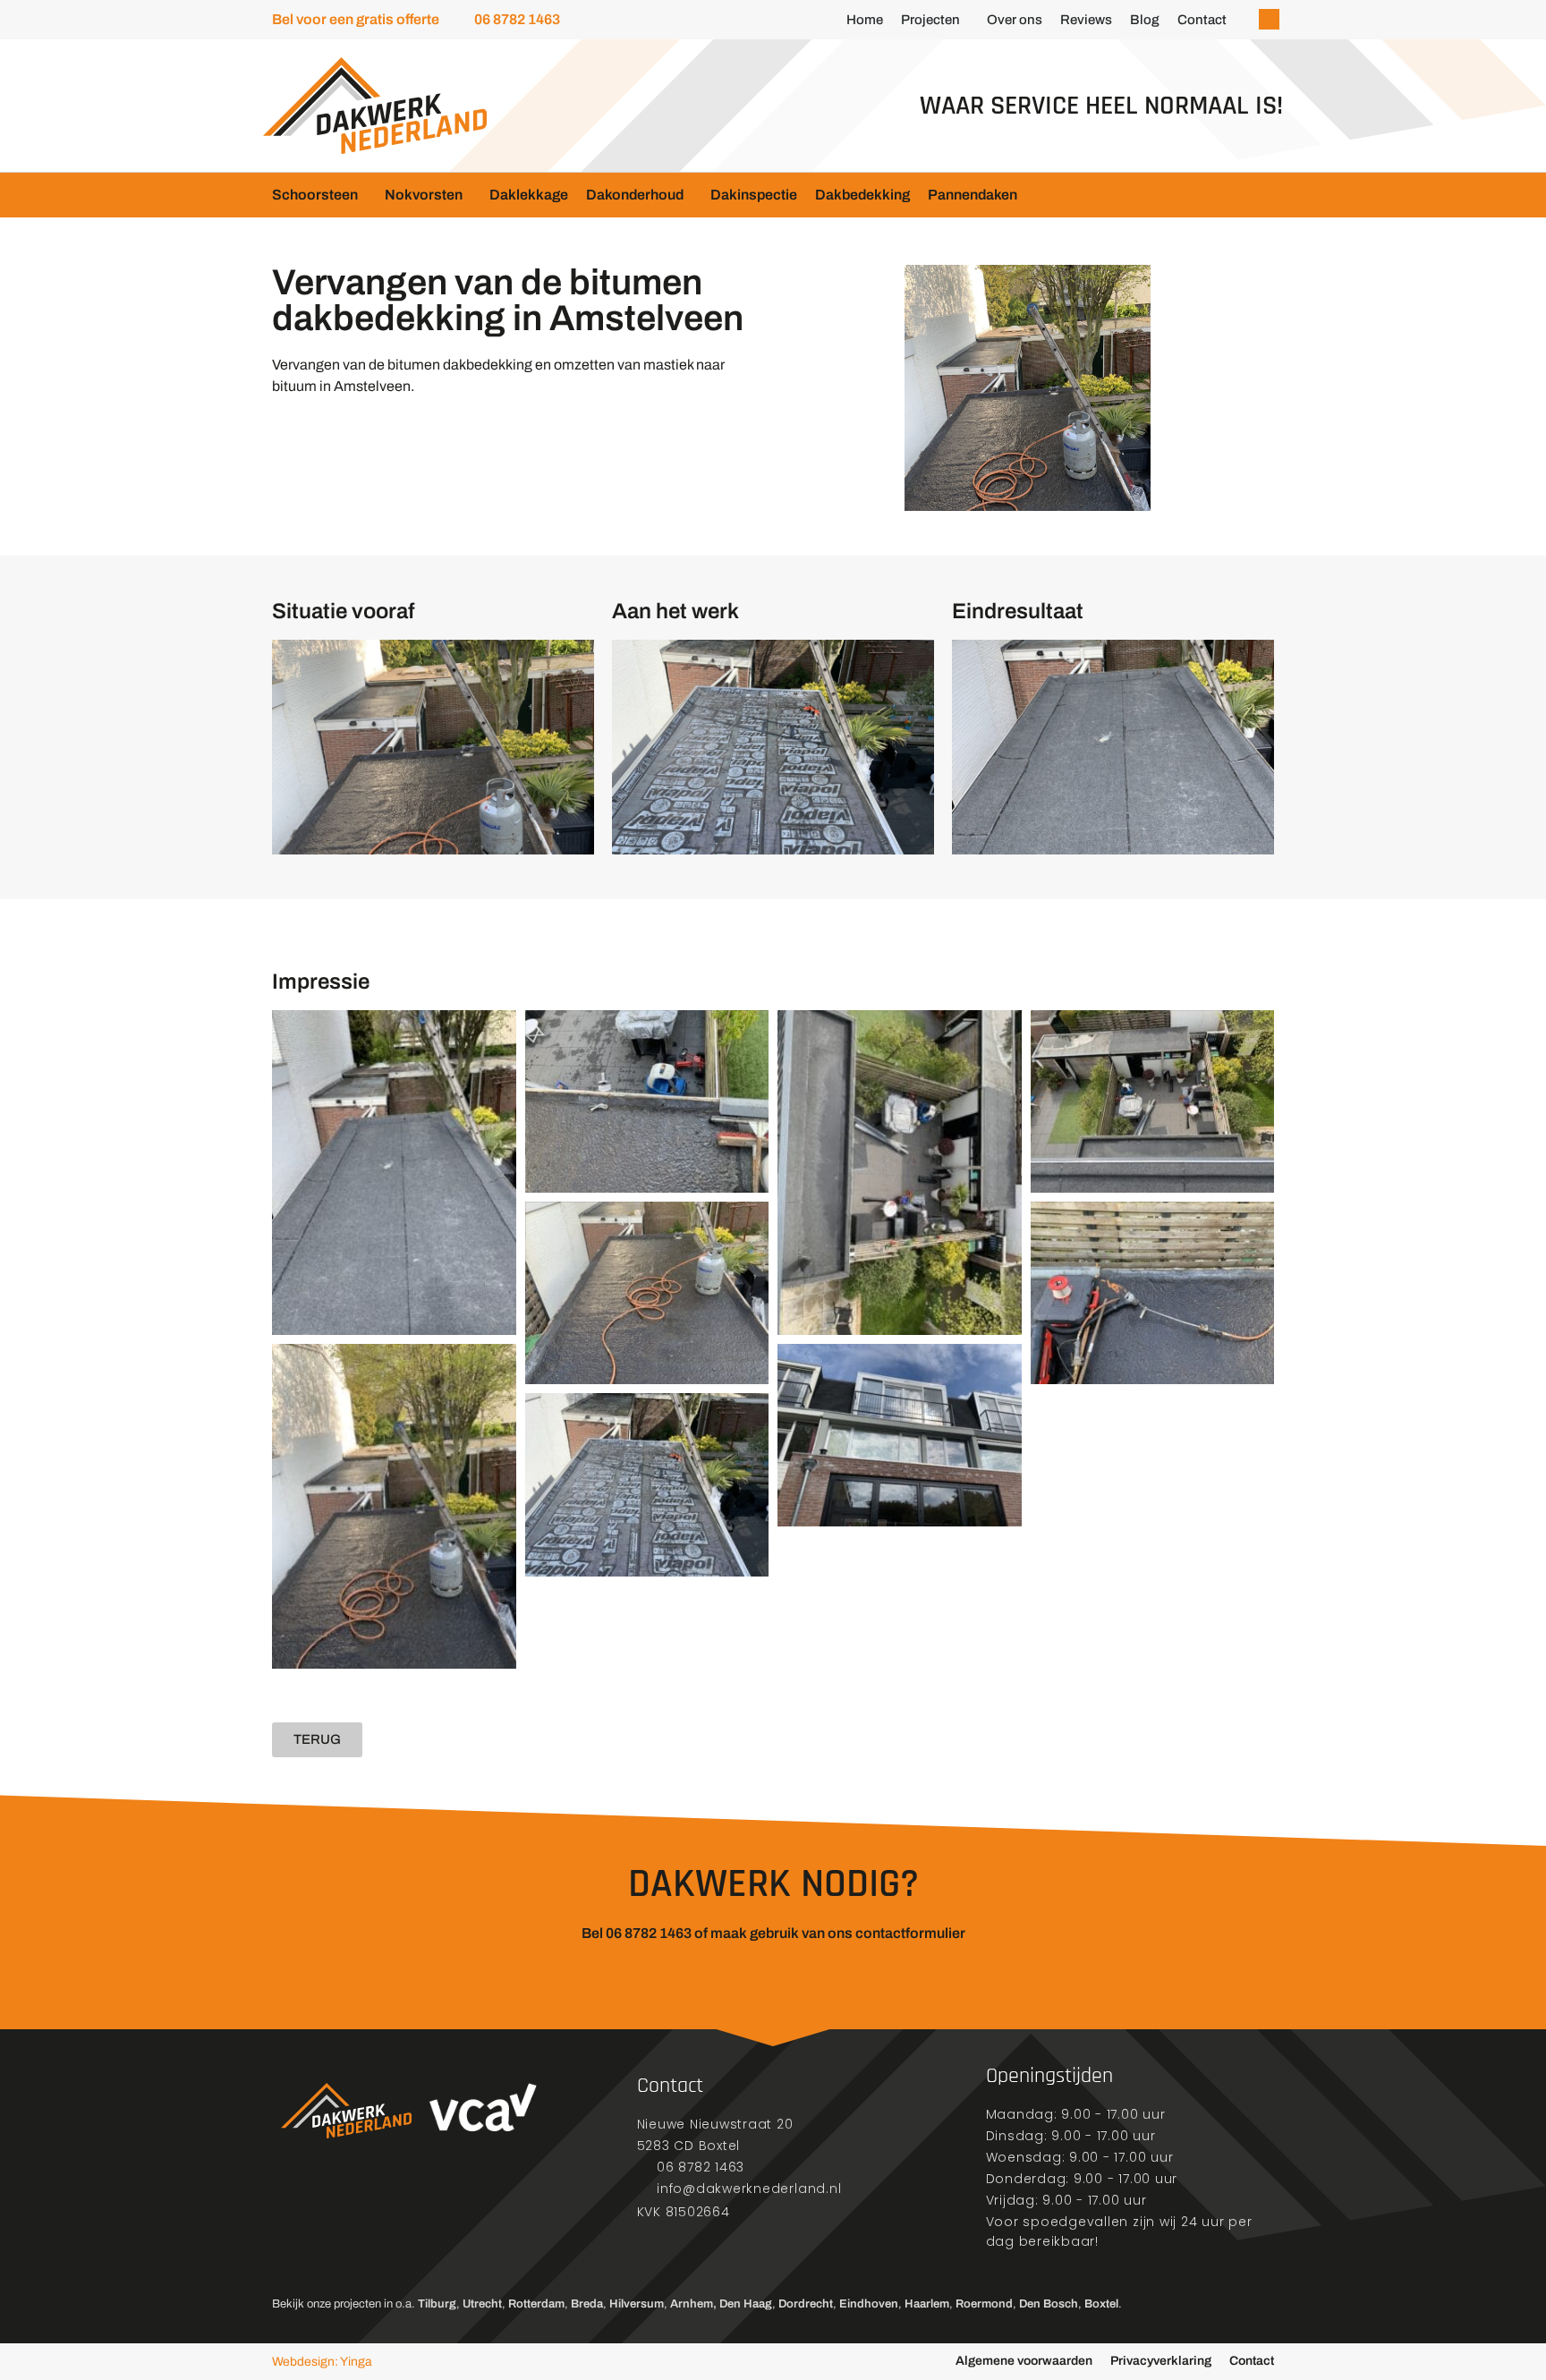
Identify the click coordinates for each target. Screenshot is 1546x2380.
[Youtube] (375, 2229)
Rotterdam (536, 2304)
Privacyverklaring (1161, 2361)
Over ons (1015, 20)
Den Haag (746, 2304)
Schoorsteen (315, 195)
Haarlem (927, 2304)
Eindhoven (869, 2304)
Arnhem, (693, 2304)
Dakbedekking (862, 195)
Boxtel (1101, 2304)
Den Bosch (1049, 2304)
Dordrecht (806, 2304)
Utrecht (482, 2304)
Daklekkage (529, 195)
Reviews (1086, 20)
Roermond (984, 2304)
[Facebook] (285, 2229)
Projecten (930, 20)
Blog (1145, 20)
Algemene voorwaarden (1024, 2361)
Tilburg (437, 2304)
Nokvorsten (424, 195)
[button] (1269, 19)
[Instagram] (330, 2229)
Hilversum (637, 2304)
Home (865, 20)
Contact (1202, 20)
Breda (587, 2304)
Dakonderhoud (635, 195)
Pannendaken (973, 195)
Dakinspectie (754, 195)
